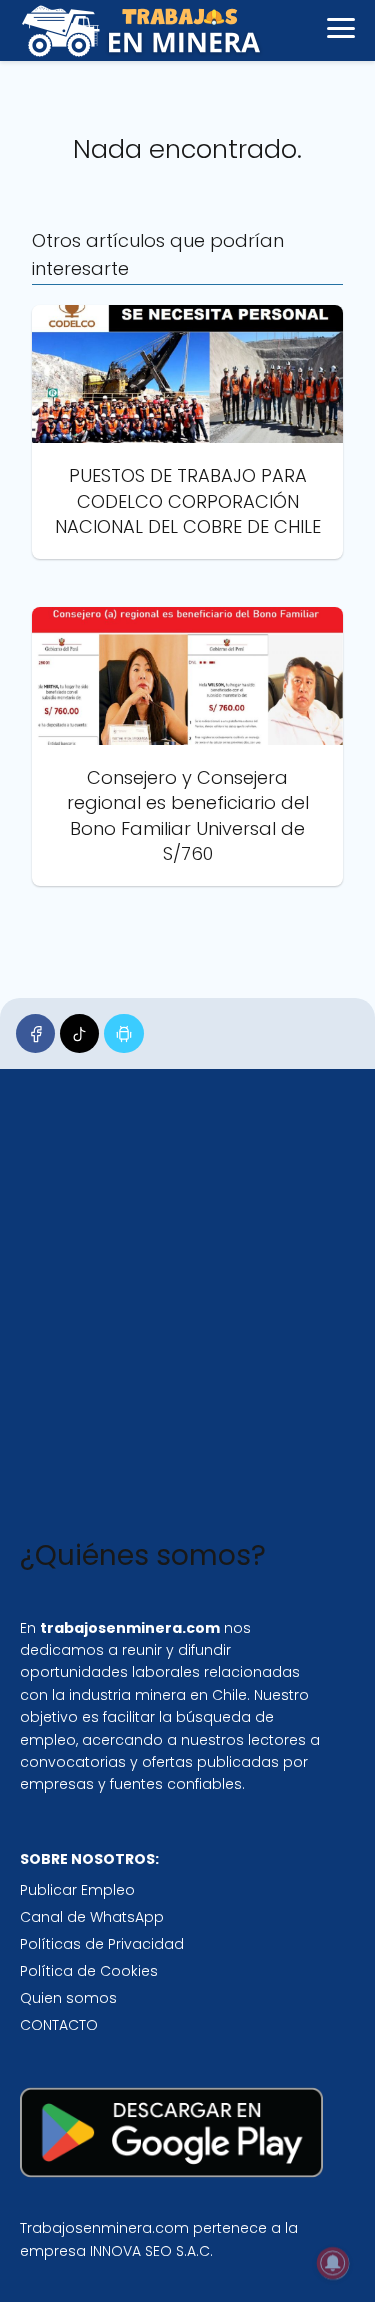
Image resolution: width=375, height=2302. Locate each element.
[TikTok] (79, 1033)
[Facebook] (35, 1033)
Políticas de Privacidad (102, 1944)
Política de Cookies (89, 1971)
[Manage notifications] (333, 2263)
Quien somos (68, 1998)
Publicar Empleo (77, 1890)
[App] (123, 1033)
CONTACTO (59, 2025)
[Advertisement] (187, 1308)
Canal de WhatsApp (92, 1917)
